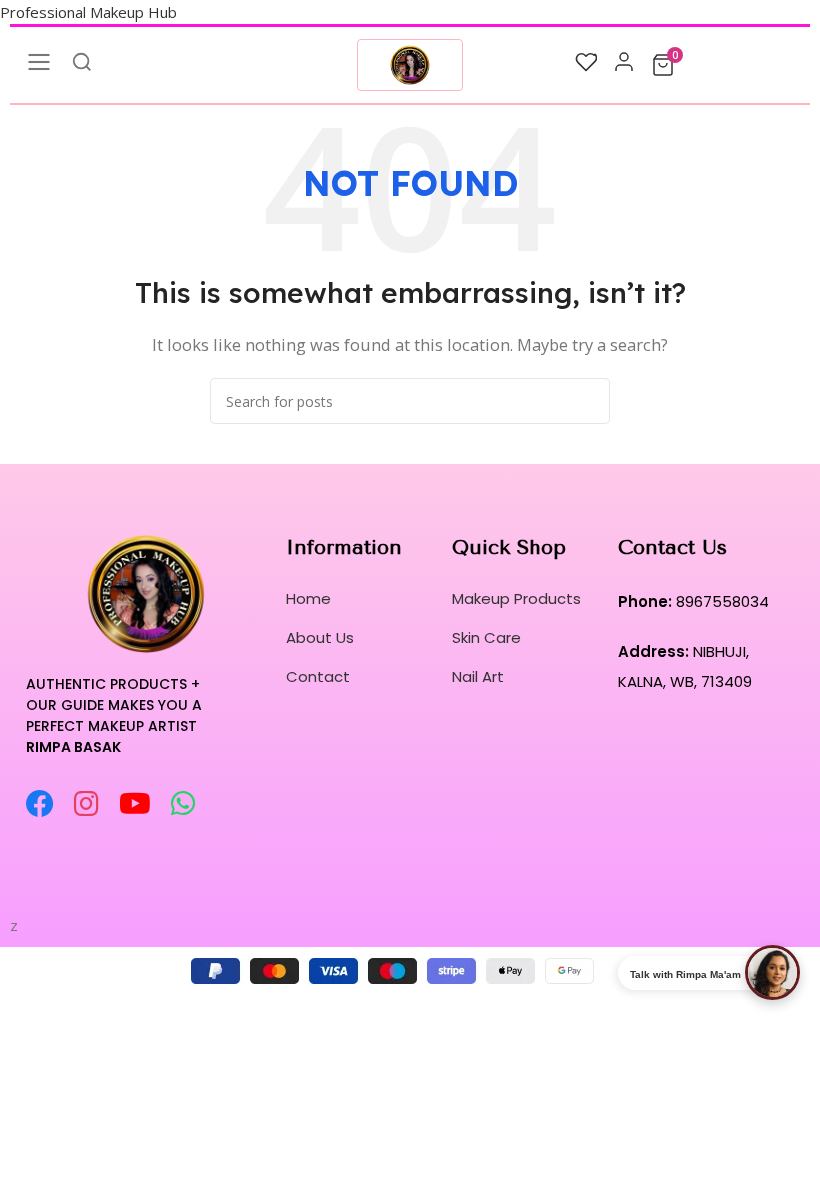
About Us (320, 637)
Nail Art (478, 676)
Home (308, 598)
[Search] (587, 401)
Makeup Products (516, 598)
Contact (318, 676)
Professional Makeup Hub (88, 12)
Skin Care (486, 637)
